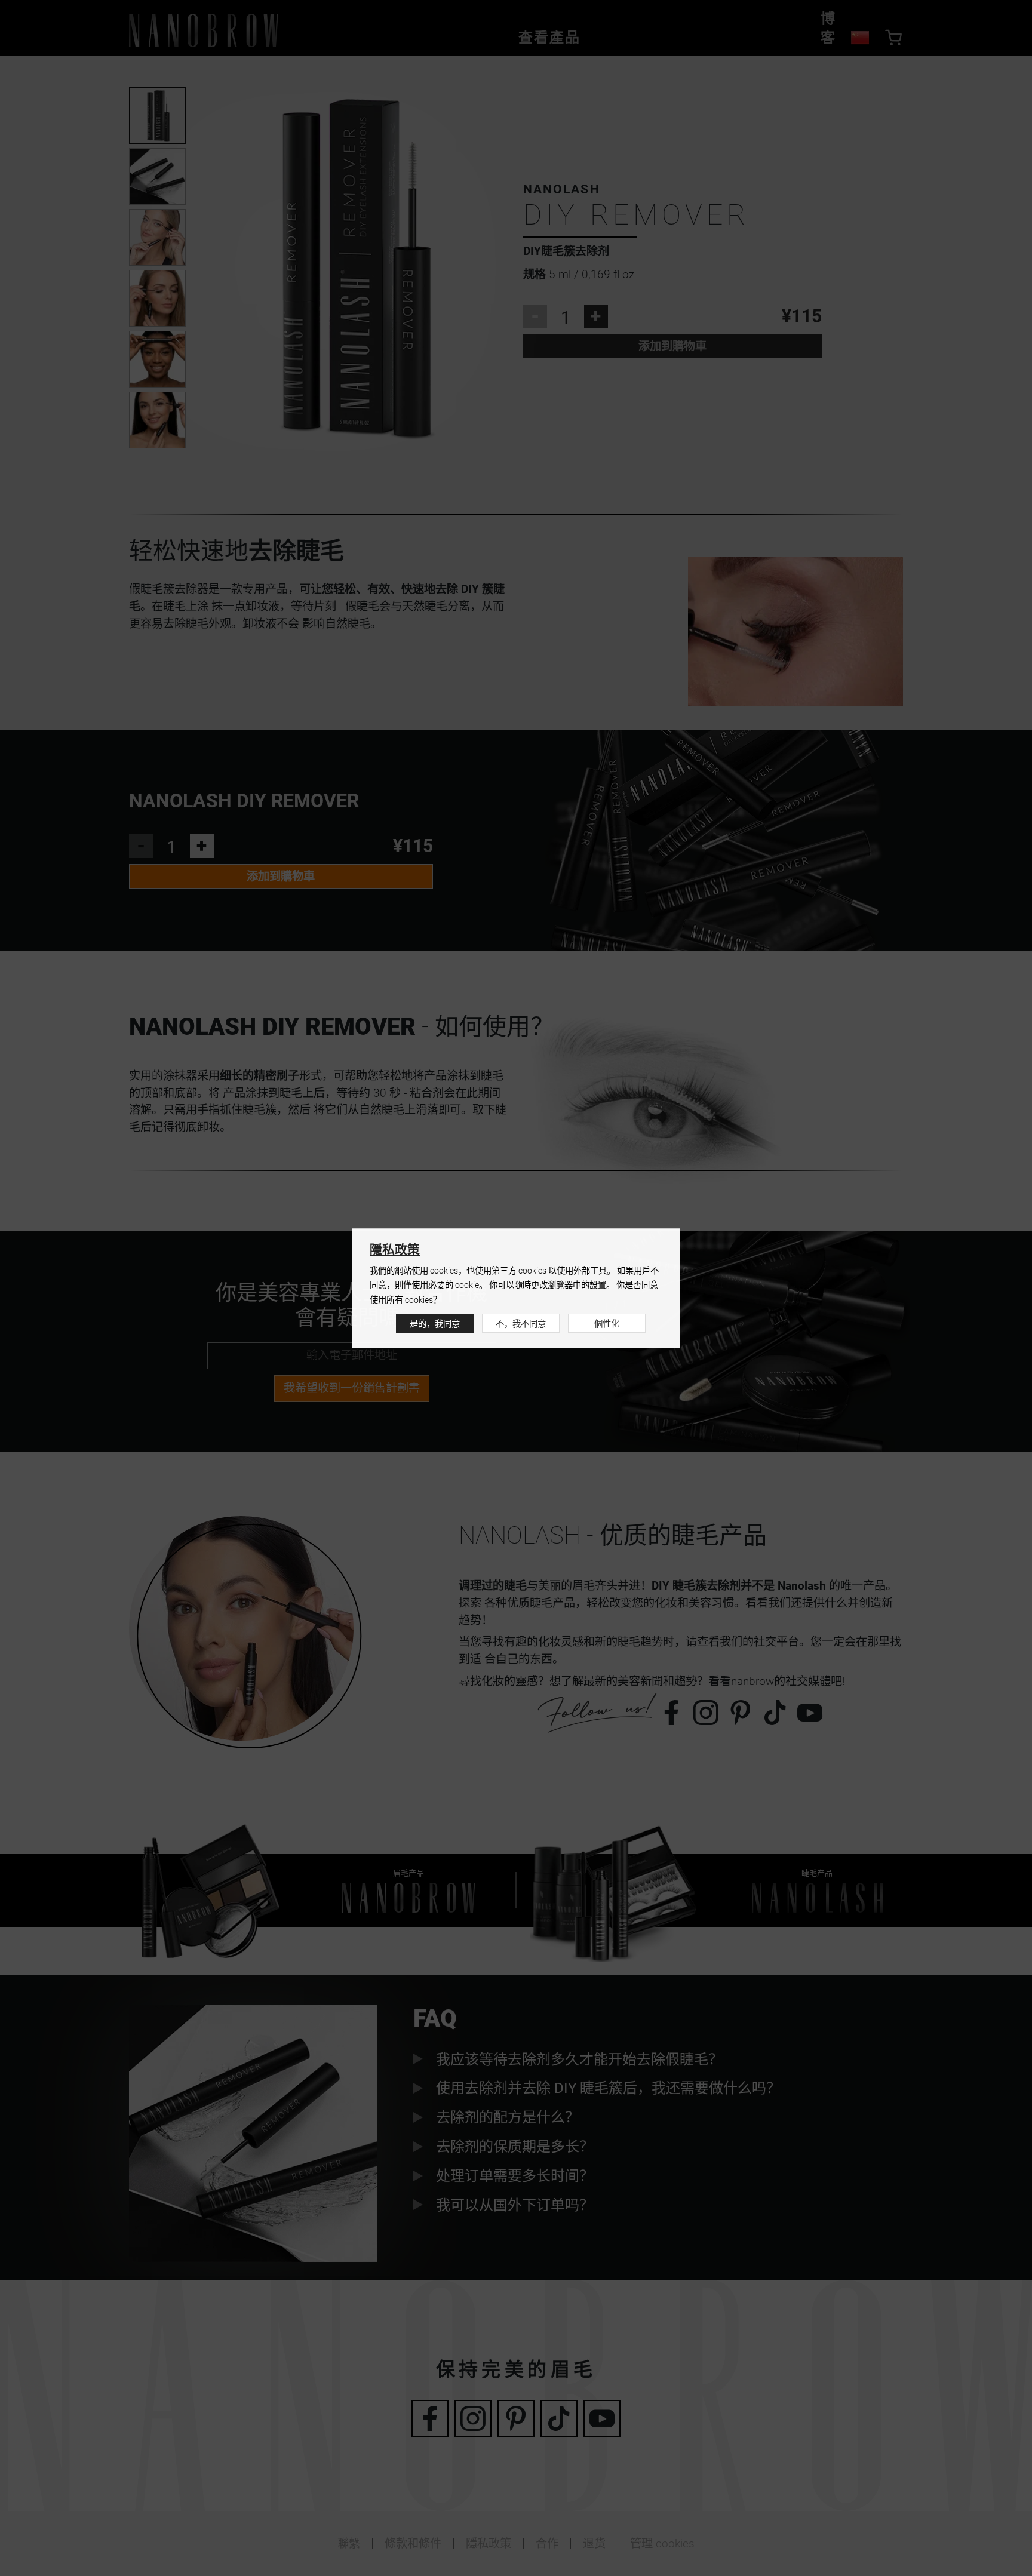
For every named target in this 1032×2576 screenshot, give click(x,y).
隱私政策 (395, 1250)
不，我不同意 (521, 1324)
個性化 (607, 1324)
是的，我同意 (435, 1324)
